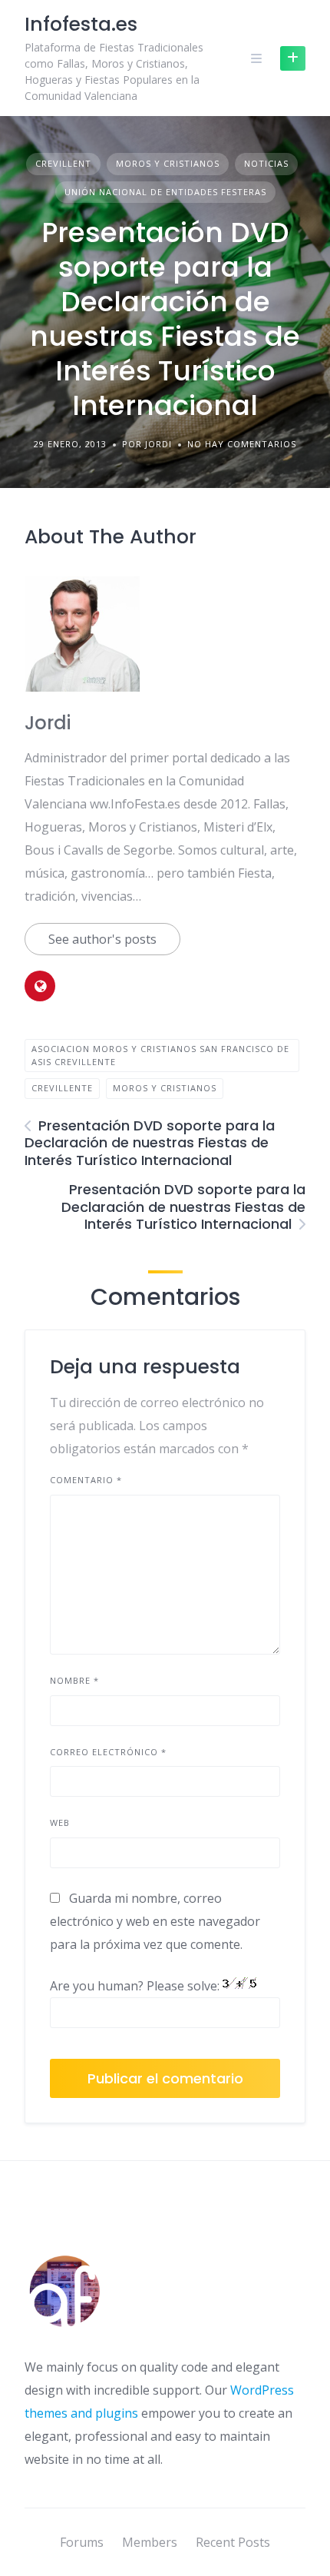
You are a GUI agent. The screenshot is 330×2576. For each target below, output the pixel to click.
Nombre (74, 1680)
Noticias (266, 163)
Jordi (48, 723)
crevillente (62, 1088)
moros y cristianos (165, 1088)
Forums (82, 2542)
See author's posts (102, 939)
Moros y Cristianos (168, 163)
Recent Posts (233, 2542)
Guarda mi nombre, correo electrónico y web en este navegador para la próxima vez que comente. (155, 1921)
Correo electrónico (108, 1752)
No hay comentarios (242, 444)
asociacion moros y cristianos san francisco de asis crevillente (160, 1055)
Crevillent (63, 163)
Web (60, 1822)
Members (150, 2542)
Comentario (86, 1480)
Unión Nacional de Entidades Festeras (165, 192)
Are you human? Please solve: (136, 1986)
